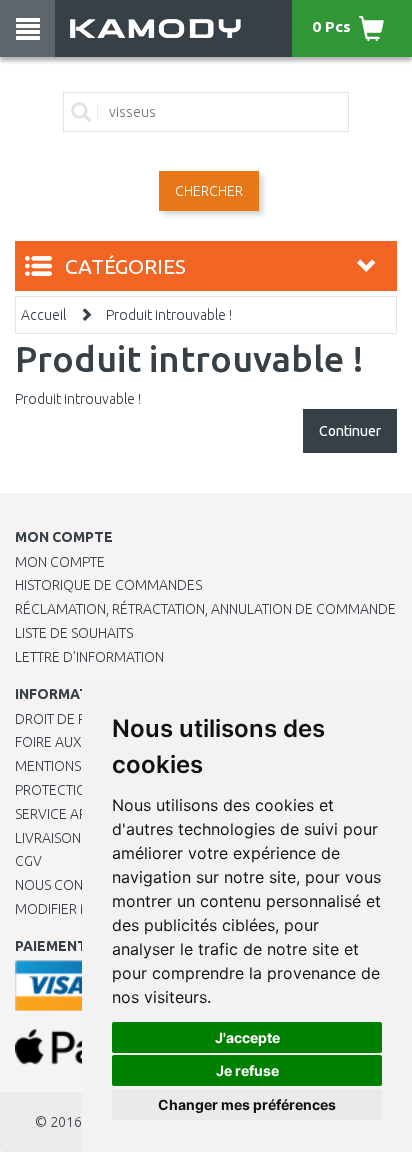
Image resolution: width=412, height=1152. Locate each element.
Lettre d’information (89, 657)
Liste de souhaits (74, 633)
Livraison (48, 838)
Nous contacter (72, 885)
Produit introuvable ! (169, 315)
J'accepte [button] (247, 1037)
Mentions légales (77, 766)
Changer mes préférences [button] (247, 1104)
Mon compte (60, 562)
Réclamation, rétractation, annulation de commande (205, 609)
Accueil (43, 315)
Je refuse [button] (247, 1070)
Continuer (350, 431)
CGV (28, 861)
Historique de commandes (108, 585)
